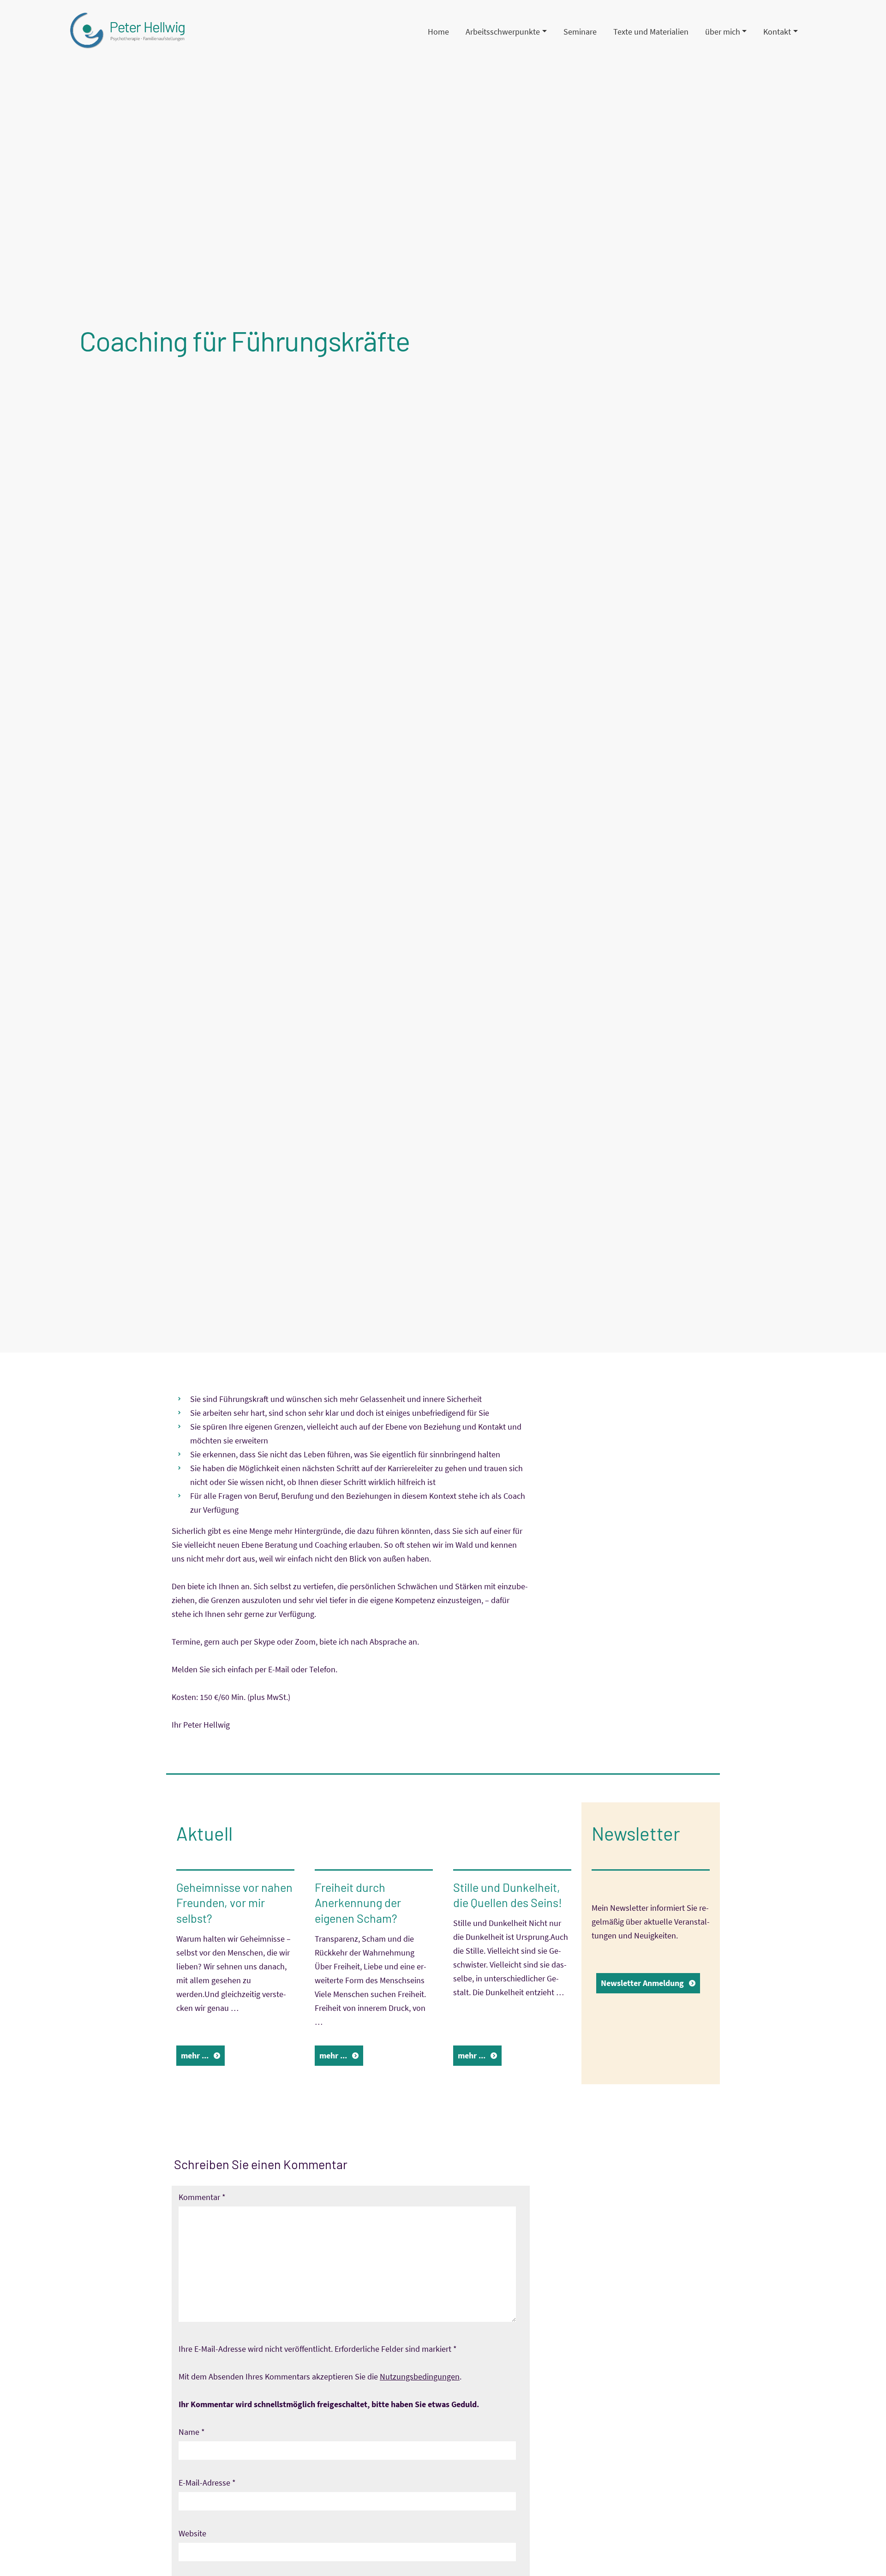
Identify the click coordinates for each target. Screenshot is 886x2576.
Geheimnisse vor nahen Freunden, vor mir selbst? (234, 1903)
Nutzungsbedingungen (420, 2376)
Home (438, 32)
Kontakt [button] (777, 32)
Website (192, 2533)
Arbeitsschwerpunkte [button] (503, 32)
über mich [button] (723, 32)
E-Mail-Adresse (207, 2483)
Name (192, 2432)
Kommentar (202, 2197)
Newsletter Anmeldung (642, 1983)
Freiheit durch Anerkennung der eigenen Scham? (358, 1903)
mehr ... (195, 2055)
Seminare (580, 32)
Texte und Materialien (651, 32)
